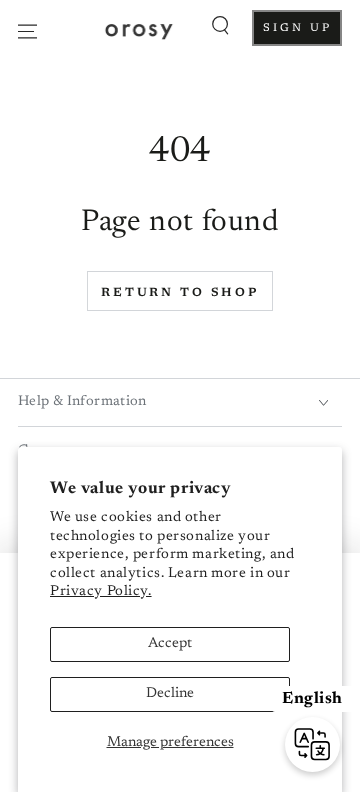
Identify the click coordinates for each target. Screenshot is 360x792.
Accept (170, 644)
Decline (170, 694)
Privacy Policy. (101, 592)
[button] (221, 26)
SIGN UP (302, 34)
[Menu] (28, 31)
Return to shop (180, 293)
